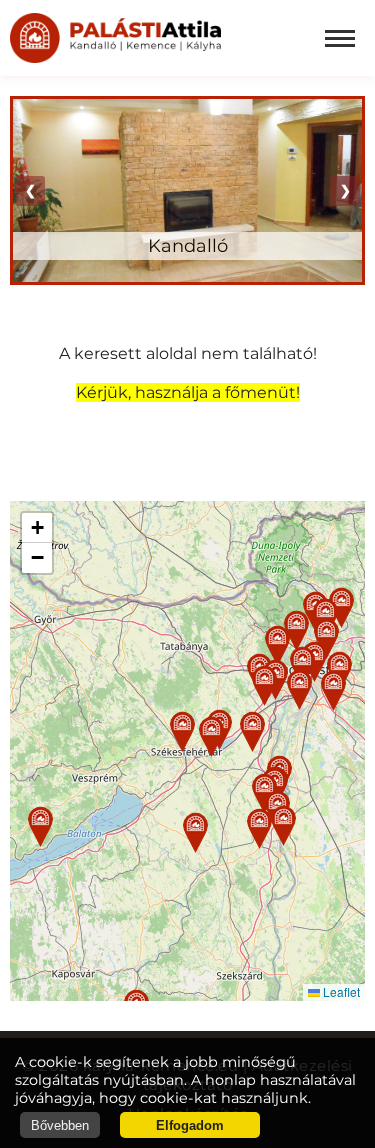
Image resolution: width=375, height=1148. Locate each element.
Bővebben (60, 1125)
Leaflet (340, 991)
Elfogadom (190, 1125)
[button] (182, 731)
